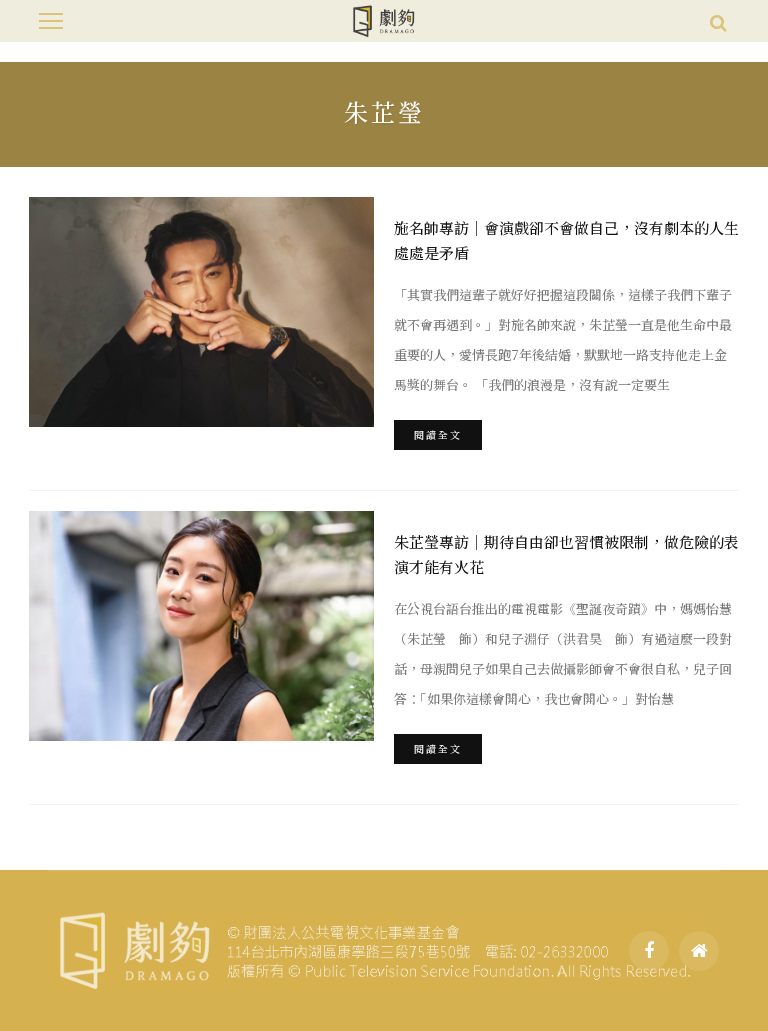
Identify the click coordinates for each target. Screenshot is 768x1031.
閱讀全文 (438, 434)
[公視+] (699, 951)
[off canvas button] (51, 21)
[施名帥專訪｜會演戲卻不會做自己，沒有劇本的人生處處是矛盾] (201, 312)
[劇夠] (373, 948)
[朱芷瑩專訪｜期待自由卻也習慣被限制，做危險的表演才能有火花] (201, 626)
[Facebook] (649, 951)
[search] (718, 21)
